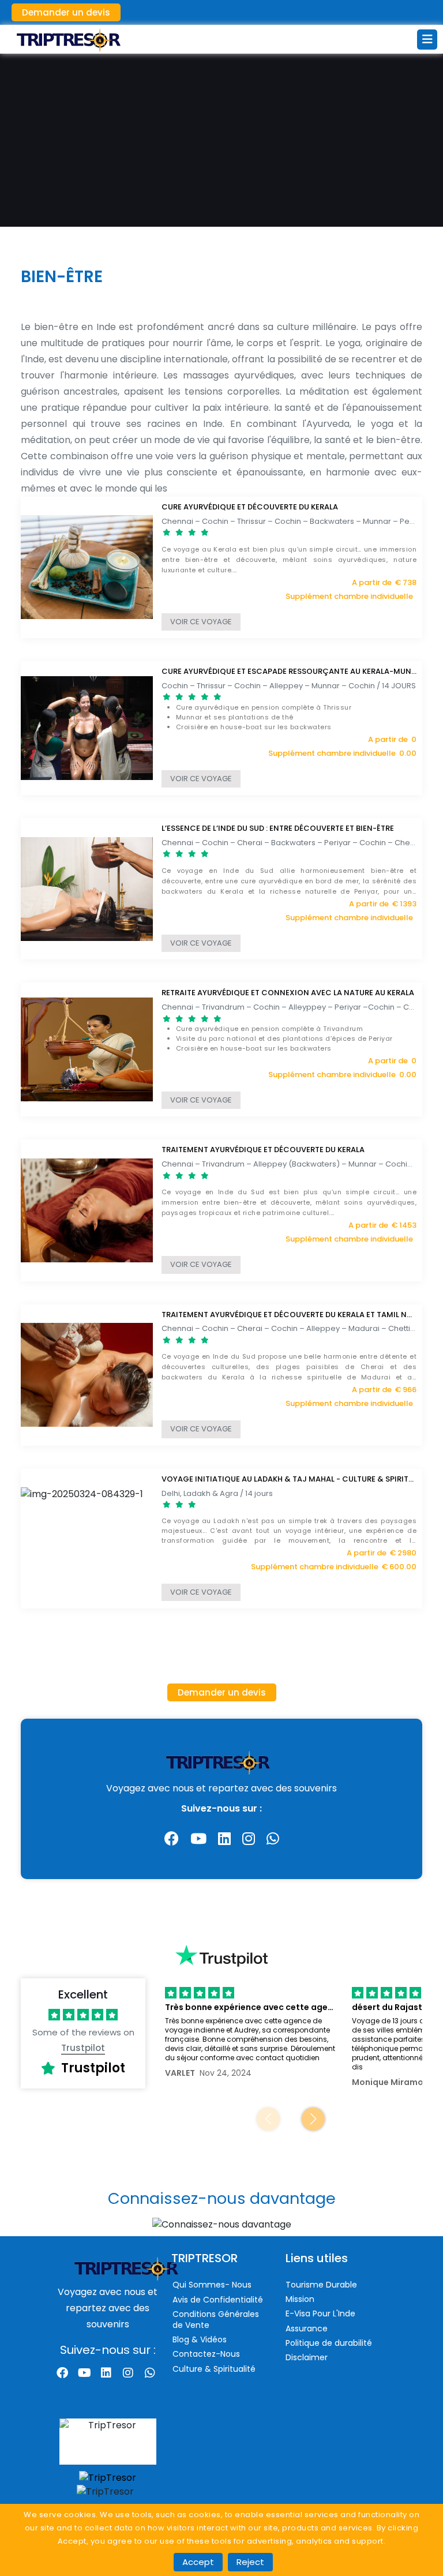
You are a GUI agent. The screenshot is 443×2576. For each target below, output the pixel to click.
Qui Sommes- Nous (212, 2285)
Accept (198, 2562)
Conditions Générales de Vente (216, 2320)
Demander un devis (66, 12)
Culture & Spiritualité (214, 2369)
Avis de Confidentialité (218, 2300)
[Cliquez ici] (221, 2227)
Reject (250, 2562)
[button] (313, 2119)
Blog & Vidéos (200, 2339)
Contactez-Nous (206, 2354)
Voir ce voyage (201, 622)
